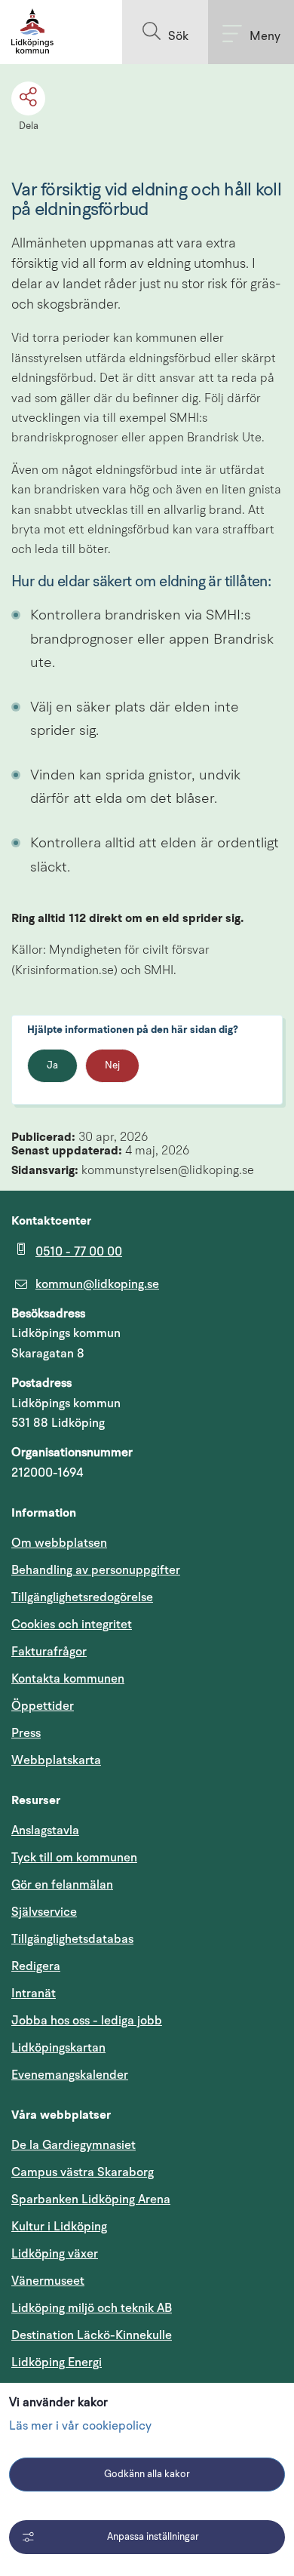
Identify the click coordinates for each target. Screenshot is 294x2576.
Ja (52, 1066)
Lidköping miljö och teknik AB (92, 2308)
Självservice (116, 1912)
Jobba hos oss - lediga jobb (87, 2021)
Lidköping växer (55, 2254)
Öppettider (43, 1706)
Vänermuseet (48, 2281)
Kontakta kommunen (68, 1679)
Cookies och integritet (72, 1625)
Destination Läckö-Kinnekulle (147, 2335)
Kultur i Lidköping (59, 2227)
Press (26, 1733)
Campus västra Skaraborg (83, 2172)
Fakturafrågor (49, 1652)
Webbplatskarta (56, 1760)
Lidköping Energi (129, 2362)
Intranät (106, 1993)
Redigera (36, 1966)
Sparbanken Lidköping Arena (91, 2199)
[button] (165, 32)
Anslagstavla (45, 1831)
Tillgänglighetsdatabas (144, 1939)
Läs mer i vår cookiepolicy (80, 2427)
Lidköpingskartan (130, 2047)
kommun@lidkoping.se (97, 1284)
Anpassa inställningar (153, 2537)
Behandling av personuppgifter (96, 1570)
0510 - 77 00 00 (79, 1252)
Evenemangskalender (142, 2075)
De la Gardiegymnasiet (73, 2145)
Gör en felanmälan (62, 1885)
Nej (112, 1066)
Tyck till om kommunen (146, 1857)
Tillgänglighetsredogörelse (82, 1597)
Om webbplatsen (59, 1543)
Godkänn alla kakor (147, 2475)
